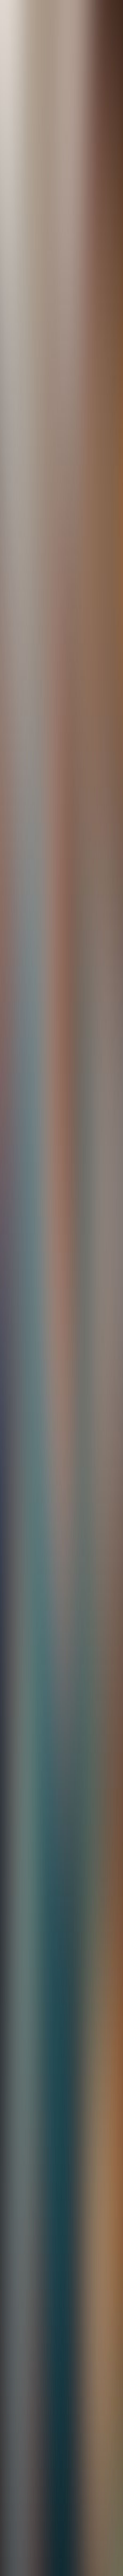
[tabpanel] (61, 1660)
